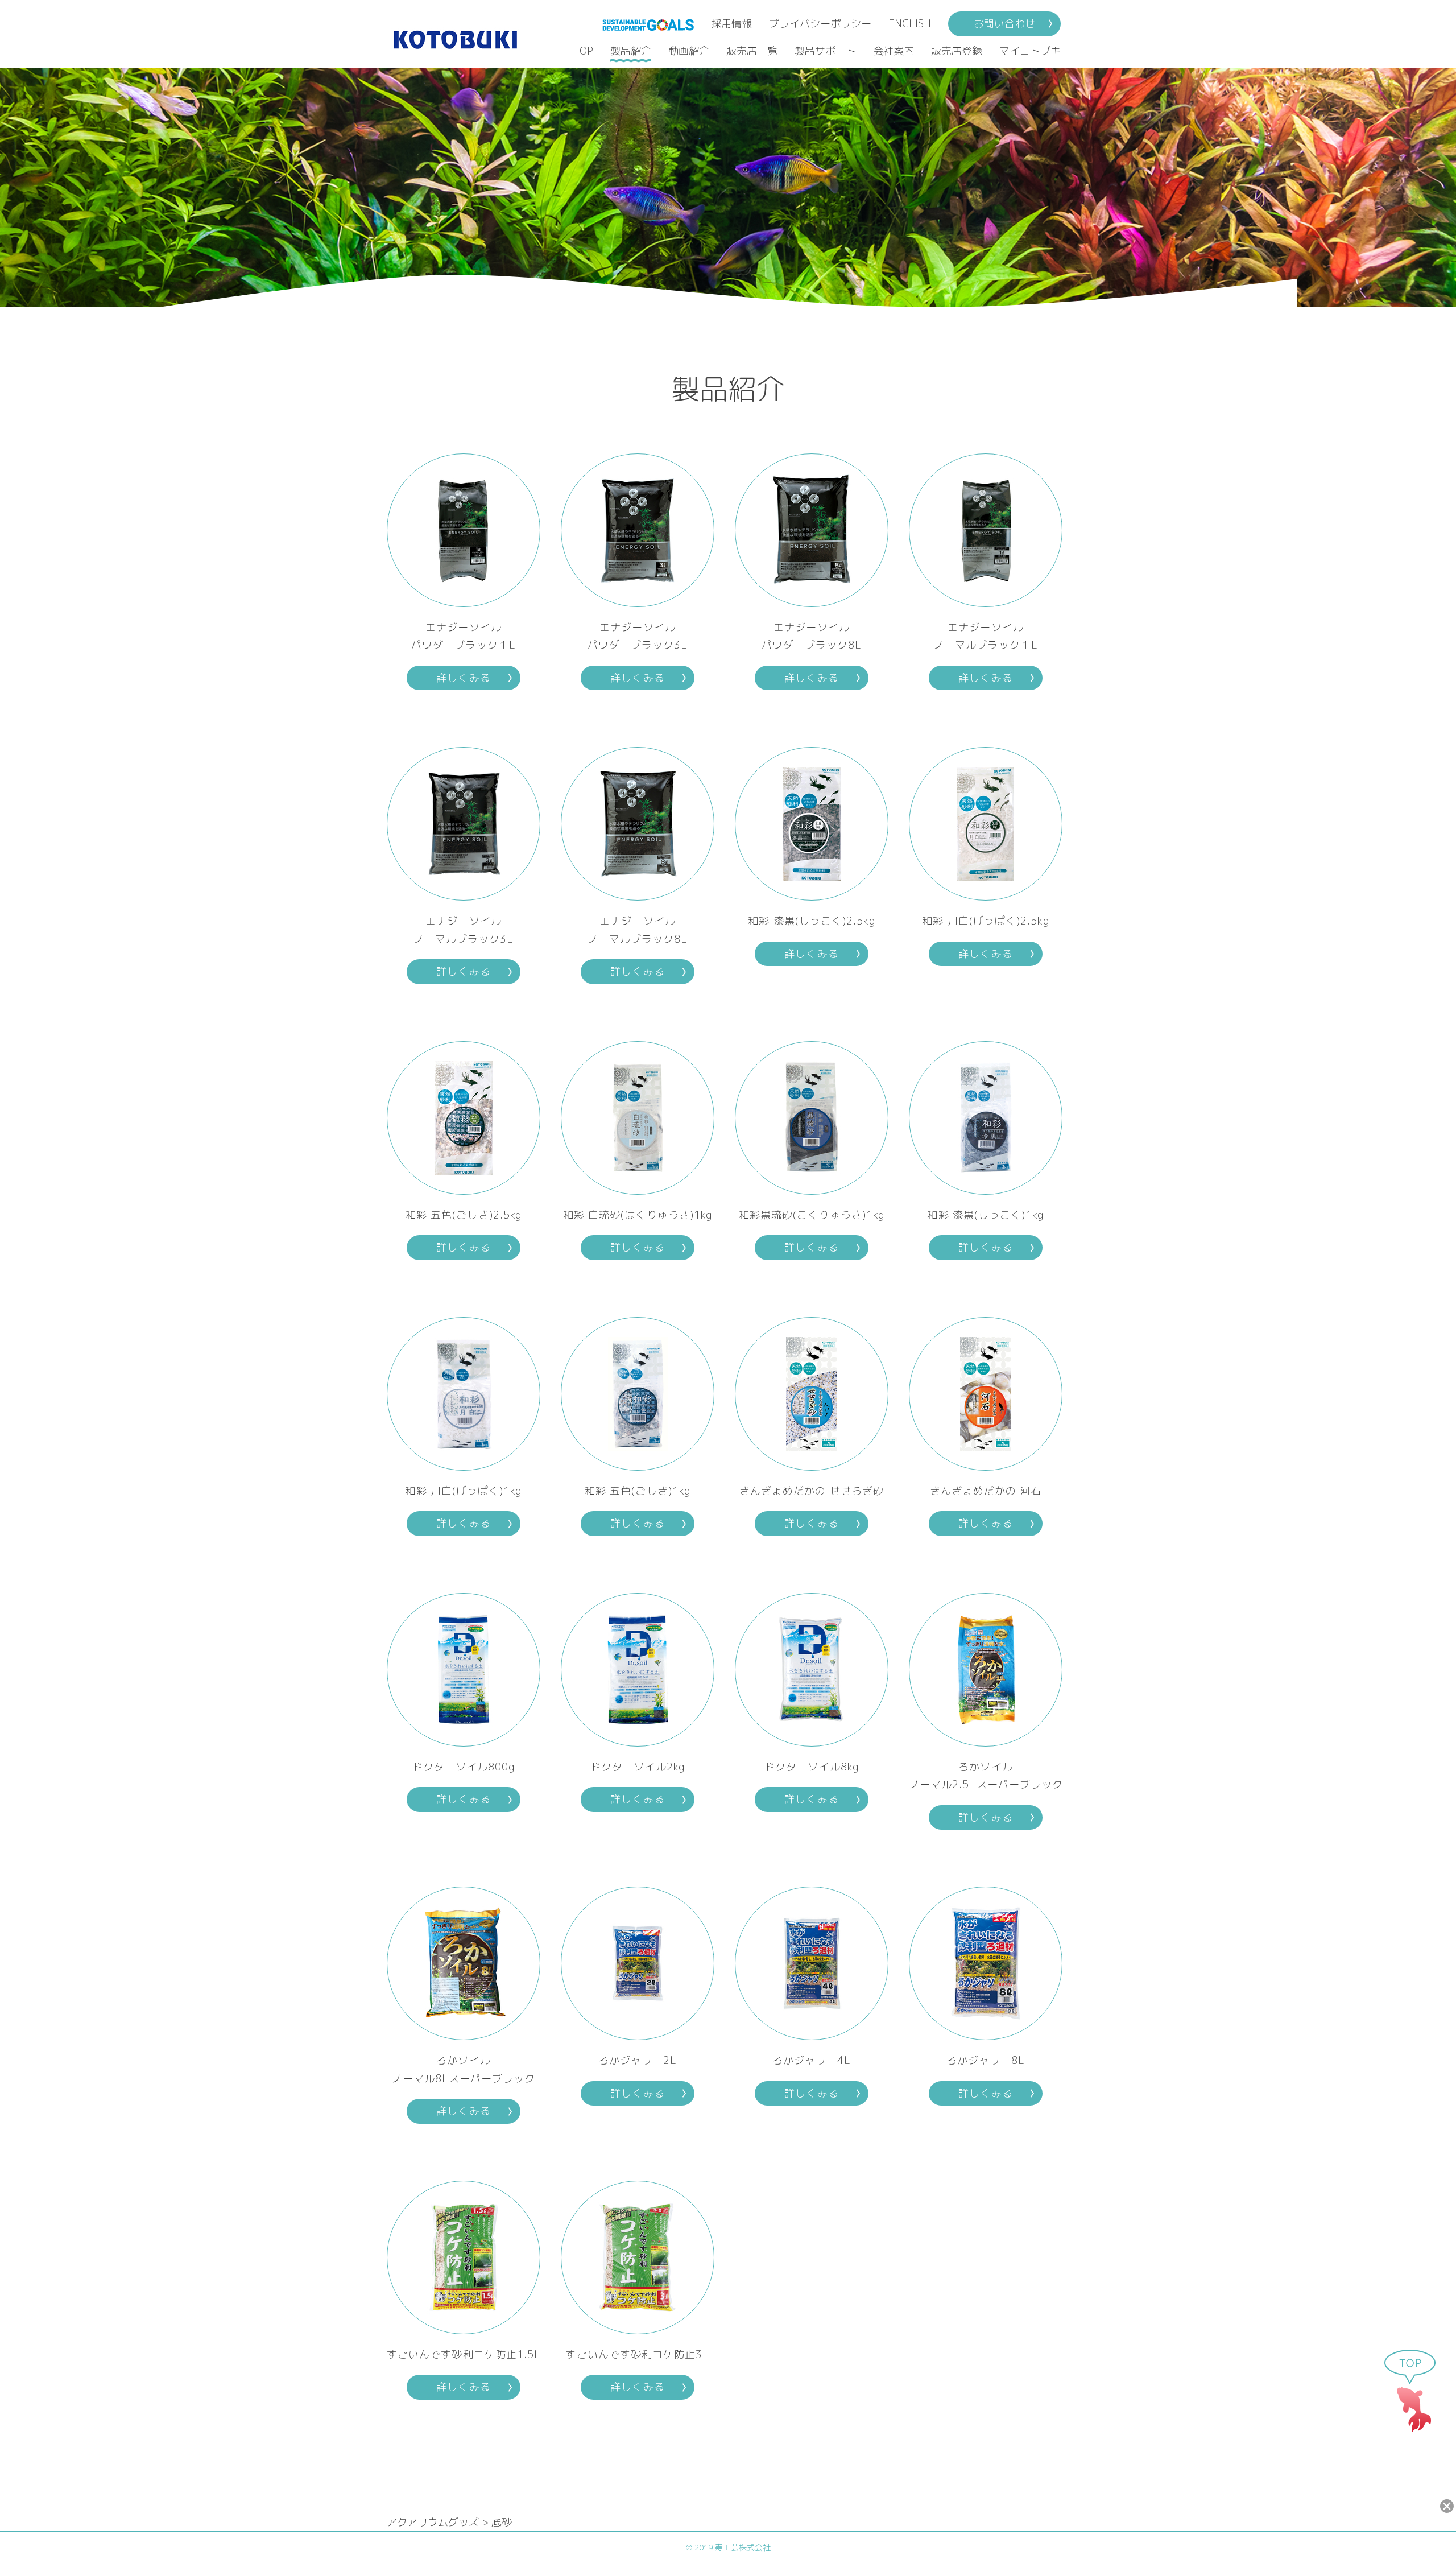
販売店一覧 (752, 51)
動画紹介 (689, 51)
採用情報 (731, 24)
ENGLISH (910, 24)
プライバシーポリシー (820, 24)
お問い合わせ (1004, 24)
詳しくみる (463, 678)
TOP (584, 51)
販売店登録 (957, 51)
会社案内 (894, 51)
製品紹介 (631, 51)
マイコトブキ (1030, 51)
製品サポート (825, 51)
